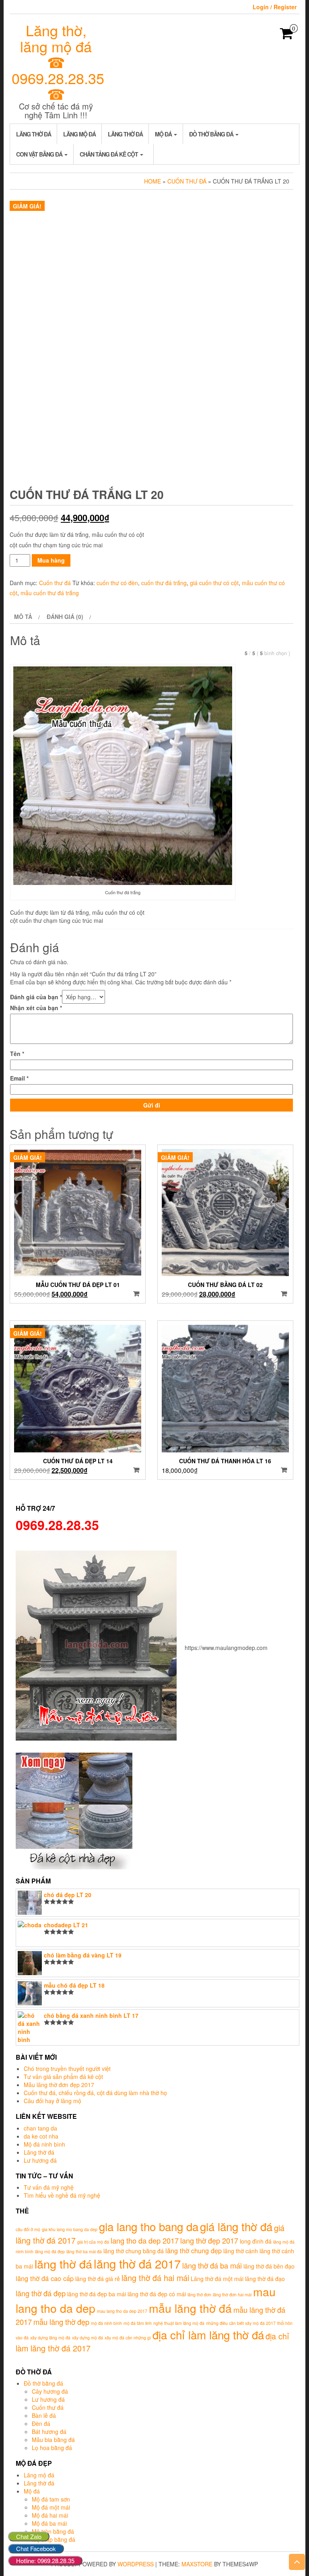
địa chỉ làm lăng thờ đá (208, 2335)
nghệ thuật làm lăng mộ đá (179, 2323)
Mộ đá (164, 134)
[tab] (26, 617)
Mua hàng (51, 560)
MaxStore (197, 2564)
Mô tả (23, 617)
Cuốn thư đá (187, 181)
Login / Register (275, 7)
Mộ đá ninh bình (44, 2144)
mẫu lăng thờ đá (190, 2308)
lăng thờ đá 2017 (137, 2263)
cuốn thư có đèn (117, 583)
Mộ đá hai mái (50, 2515)
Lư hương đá (40, 2160)
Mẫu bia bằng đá (53, 2440)
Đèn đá (41, 2423)
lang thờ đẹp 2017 (209, 2240)
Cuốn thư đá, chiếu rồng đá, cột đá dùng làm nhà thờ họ (95, 2093)
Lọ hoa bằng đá (52, 2448)
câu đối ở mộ (28, 2229)
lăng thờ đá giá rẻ (98, 2279)
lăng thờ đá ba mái (212, 2265)
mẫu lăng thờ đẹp (61, 2322)
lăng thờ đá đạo (265, 2279)
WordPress (136, 2564)
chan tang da (40, 2128)
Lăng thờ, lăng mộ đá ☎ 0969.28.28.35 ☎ (58, 62)
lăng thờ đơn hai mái (232, 2294)
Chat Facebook (36, 2548)
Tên (17, 1054)
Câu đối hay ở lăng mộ (53, 2101)
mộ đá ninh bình (106, 2323)
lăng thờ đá (63, 2264)
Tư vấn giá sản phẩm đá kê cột (63, 2077)
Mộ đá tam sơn (51, 2499)
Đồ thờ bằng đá (212, 134)
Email (19, 1078)
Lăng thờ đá (34, 134)
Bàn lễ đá (44, 2415)
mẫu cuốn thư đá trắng (50, 593)
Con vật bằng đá (40, 154)
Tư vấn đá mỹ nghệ (49, 2187)
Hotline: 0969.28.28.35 (45, 2561)
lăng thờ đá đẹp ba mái (97, 2294)
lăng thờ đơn (199, 2294)
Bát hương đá (49, 2432)
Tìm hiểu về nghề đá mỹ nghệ (62, 2195)
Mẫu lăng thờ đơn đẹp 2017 (59, 2085)
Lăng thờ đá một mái (217, 2279)
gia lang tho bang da (149, 2226)
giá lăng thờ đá (236, 2226)
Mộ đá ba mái (49, 2523)
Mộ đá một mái (51, 2507)
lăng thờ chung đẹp (194, 2250)
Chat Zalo (29, 2536)
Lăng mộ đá (79, 134)
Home (152, 181)
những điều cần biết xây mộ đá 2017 (241, 2323)
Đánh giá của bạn (36, 997)
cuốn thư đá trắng (164, 583)
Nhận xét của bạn (36, 1008)
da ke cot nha (41, 2136)
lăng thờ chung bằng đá (134, 2251)
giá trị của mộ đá (93, 2242)
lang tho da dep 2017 (145, 2240)
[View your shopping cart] (287, 36)
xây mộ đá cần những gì (128, 2338)
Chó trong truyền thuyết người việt (67, 2069)
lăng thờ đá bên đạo (269, 2266)
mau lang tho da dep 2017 (122, 2311)
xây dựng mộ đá (88, 2338)
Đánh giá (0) (65, 617)
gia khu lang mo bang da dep (70, 2229)
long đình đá (256, 2241)
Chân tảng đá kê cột (109, 154)
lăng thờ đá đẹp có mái (157, 2294)
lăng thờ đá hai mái (155, 2278)
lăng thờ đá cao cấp (45, 2278)
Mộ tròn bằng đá (53, 2531)
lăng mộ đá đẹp (50, 2251)
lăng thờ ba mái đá (84, 2251)
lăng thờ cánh (241, 2251)
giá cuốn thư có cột (214, 583)
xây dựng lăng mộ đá (50, 2338)
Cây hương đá (50, 2391)
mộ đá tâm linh (138, 2323)
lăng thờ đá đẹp (41, 2293)
